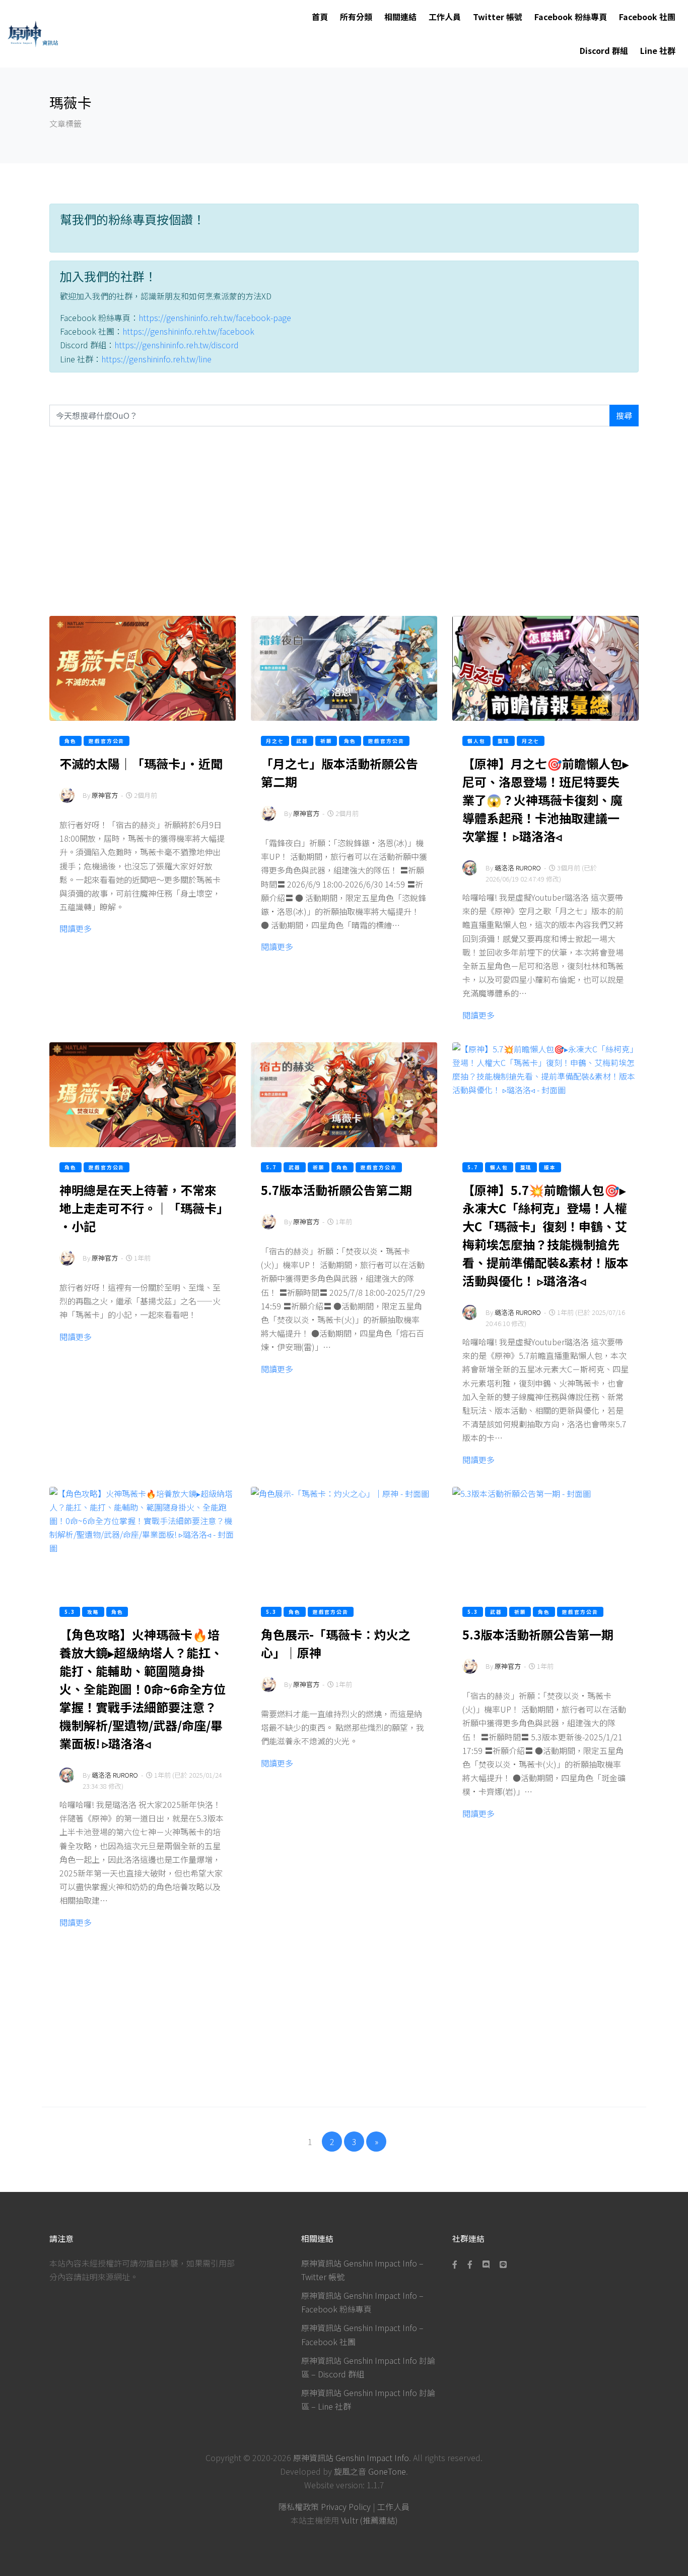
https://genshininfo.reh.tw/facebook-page (215, 318)
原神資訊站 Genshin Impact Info (351, 2458)
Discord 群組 (604, 50)
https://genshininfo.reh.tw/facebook (188, 331)
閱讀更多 (76, 928)
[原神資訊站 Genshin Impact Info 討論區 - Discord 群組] (486, 2264)
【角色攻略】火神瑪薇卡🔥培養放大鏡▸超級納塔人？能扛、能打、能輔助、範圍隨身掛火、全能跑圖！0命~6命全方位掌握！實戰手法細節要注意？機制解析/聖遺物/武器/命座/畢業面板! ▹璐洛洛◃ (143, 1689)
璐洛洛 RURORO (518, 868)
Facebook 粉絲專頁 (571, 17)
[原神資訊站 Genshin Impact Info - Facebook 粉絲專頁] (457, 2264)
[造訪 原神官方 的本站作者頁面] (67, 802)
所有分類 (356, 17)
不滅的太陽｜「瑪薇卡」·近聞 (141, 763)
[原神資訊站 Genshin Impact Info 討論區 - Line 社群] (503, 2264)
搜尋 (624, 415)
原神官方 (105, 795)
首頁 (320, 17)
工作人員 (445, 17)
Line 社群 (658, 50)
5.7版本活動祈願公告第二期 (336, 1190)
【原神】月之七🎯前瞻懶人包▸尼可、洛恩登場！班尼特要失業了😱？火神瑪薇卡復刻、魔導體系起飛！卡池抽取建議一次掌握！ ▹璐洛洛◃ (545, 800)
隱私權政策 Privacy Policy (325, 2506)
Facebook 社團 (647, 17)
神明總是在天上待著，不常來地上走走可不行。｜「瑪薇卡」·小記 (141, 1208)
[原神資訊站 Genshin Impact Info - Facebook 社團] (470, 2264)
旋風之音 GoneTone (370, 2471)
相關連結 (400, 17)
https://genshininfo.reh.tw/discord (177, 345)
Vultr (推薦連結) (369, 2520)
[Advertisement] (344, 521)
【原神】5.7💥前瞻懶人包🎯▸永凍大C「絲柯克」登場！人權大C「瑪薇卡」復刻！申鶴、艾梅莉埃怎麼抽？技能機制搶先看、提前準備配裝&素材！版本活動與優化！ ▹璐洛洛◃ (545, 1235)
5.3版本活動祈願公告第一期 (538, 1634)
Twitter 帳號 (498, 17)
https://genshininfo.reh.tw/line (156, 359)
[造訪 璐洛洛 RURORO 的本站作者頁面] (470, 875)
